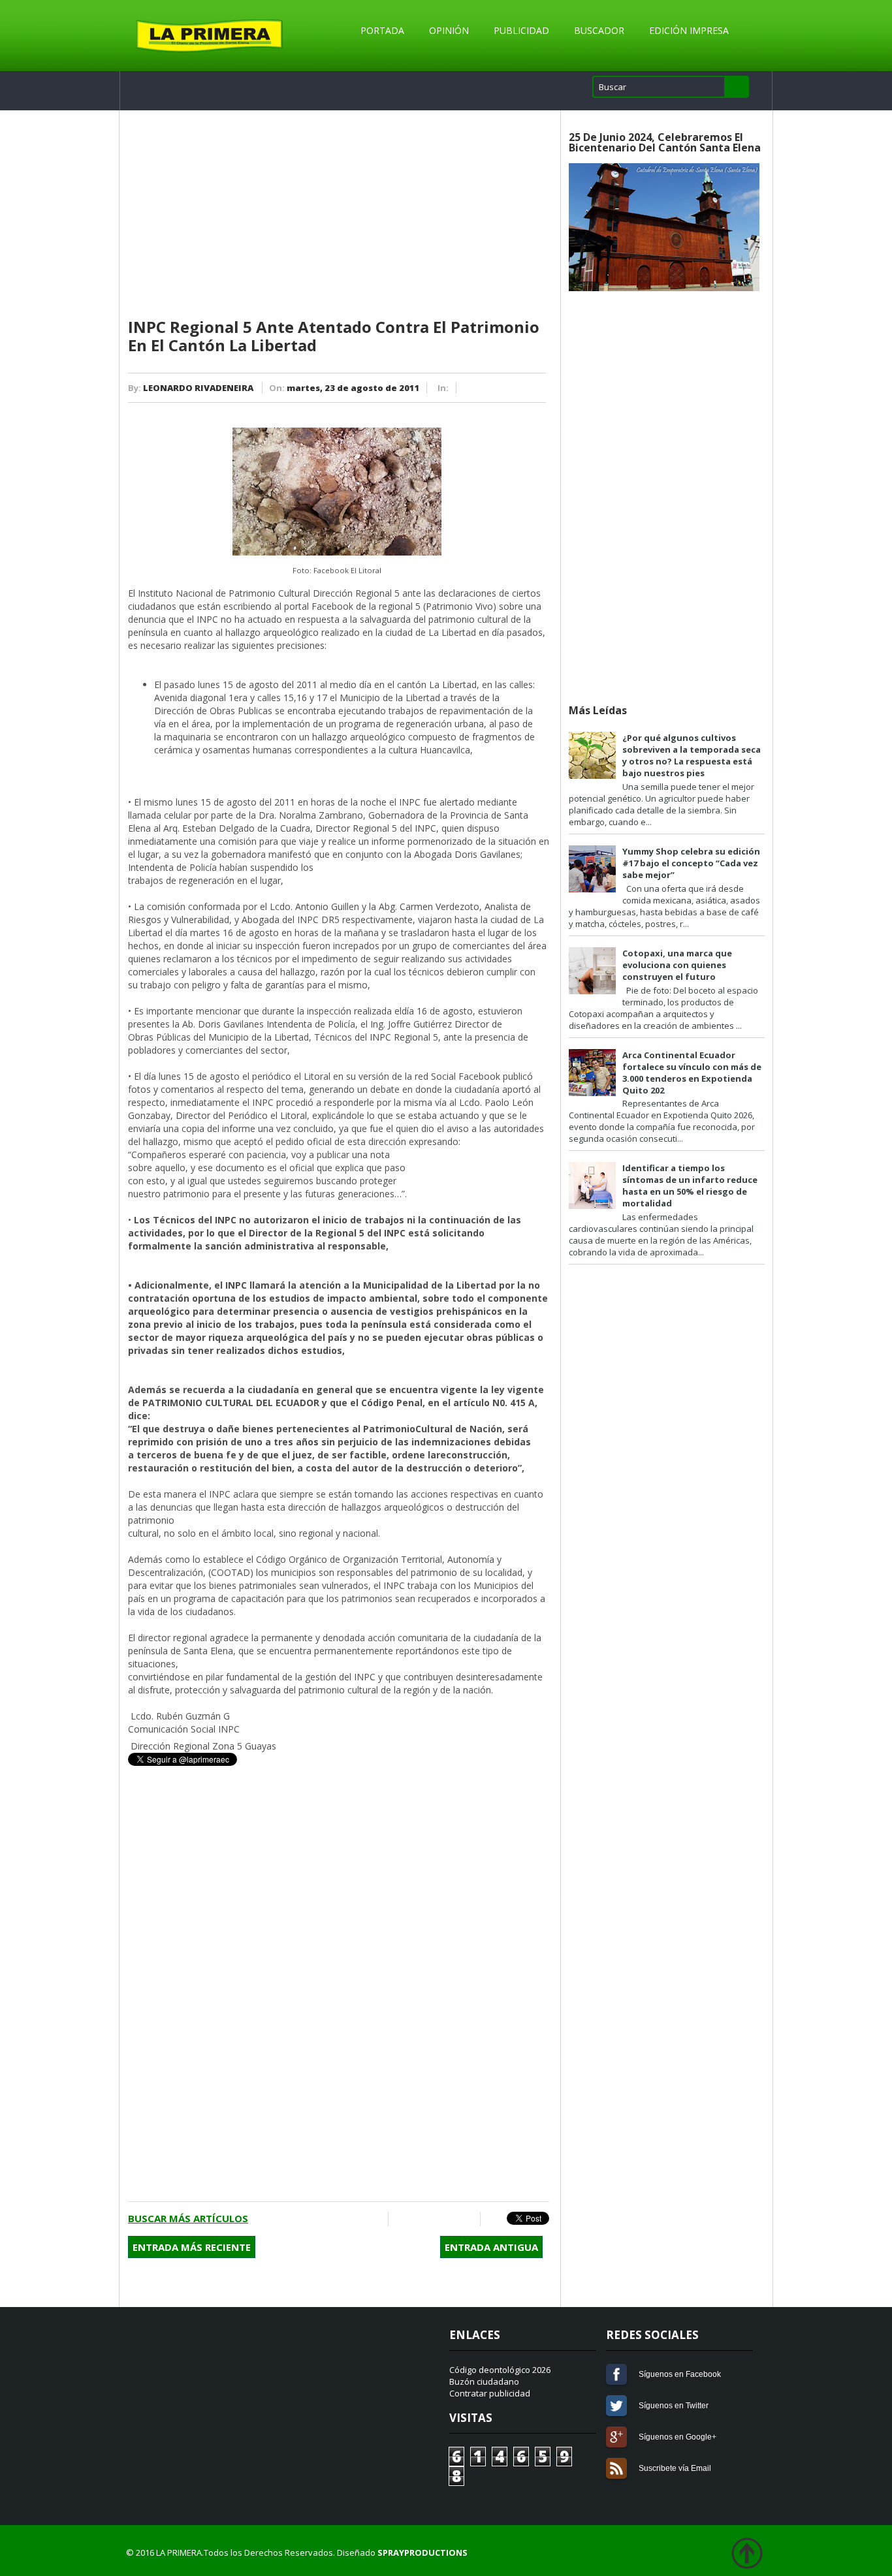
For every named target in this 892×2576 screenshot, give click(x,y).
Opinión (449, 30)
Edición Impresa (689, 30)
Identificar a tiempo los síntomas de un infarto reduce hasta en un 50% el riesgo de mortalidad (690, 1186)
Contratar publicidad (490, 2393)
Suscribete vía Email (616, 2468)
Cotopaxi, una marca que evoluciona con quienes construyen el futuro (677, 965)
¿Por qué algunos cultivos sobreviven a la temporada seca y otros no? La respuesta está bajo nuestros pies (692, 755)
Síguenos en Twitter (616, 2406)
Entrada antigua (491, 2247)
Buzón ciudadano (484, 2381)
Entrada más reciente (192, 2247)
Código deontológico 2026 (500, 2370)
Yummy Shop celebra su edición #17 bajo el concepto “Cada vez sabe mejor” (691, 863)
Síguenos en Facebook (616, 2374)
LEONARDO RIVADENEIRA (198, 388)
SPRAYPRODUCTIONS (422, 2552)
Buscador (599, 30)
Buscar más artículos (188, 2218)
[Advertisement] (339, 215)
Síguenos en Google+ (616, 2437)
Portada (382, 30)
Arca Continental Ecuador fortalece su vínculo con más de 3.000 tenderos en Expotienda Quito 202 (692, 1073)
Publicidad (521, 30)
